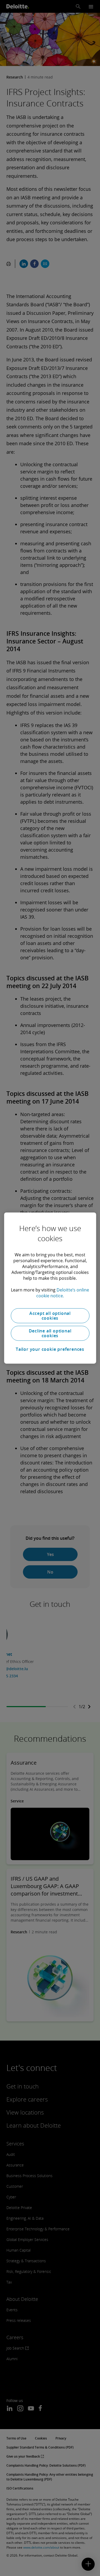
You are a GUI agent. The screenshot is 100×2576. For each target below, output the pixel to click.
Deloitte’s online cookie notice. (63, 1293)
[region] (50, 1288)
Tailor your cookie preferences (50, 1349)
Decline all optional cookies (50, 1333)
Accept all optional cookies (50, 1316)
